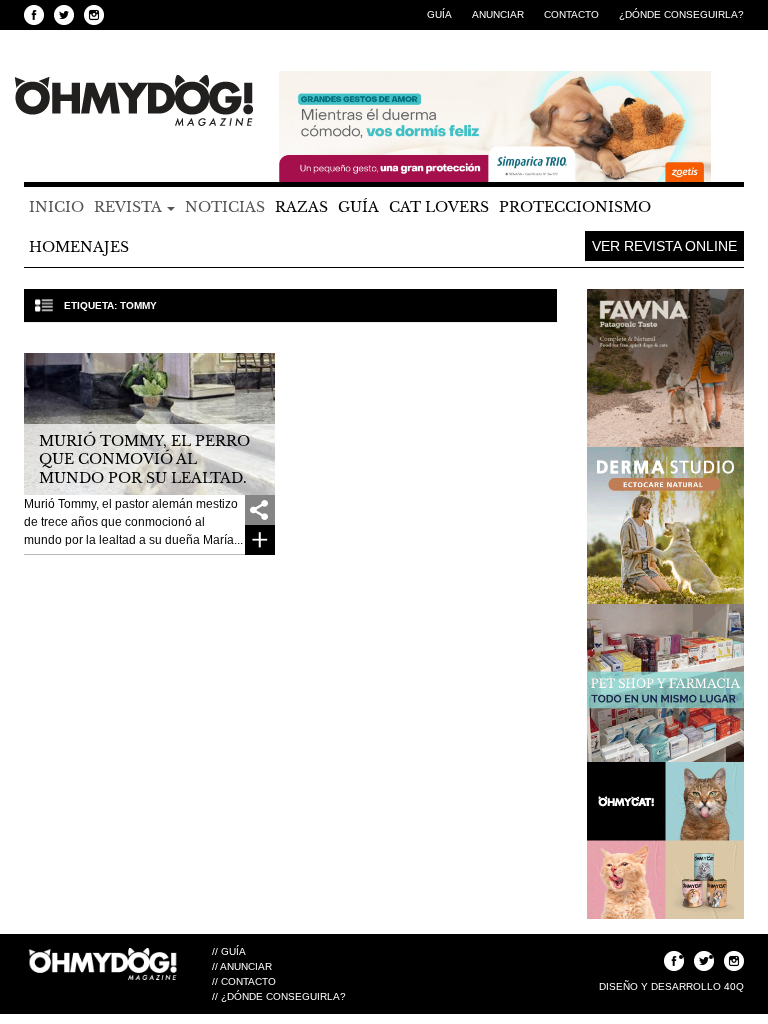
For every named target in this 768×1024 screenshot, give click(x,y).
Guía (439, 14)
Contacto (571, 14)
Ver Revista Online (664, 246)
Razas (301, 207)
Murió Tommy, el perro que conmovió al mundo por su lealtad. (144, 459)
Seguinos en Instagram (94, 15)
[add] (260, 510)
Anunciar (498, 14)
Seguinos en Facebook (34, 15)
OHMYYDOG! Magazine (134, 101)
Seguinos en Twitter (64, 15)
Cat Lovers (439, 207)
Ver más (260, 540)
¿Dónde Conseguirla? (681, 14)
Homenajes (79, 247)
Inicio (56, 207)
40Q (734, 986)
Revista (129, 207)
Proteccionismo (575, 207)
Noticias (225, 207)
